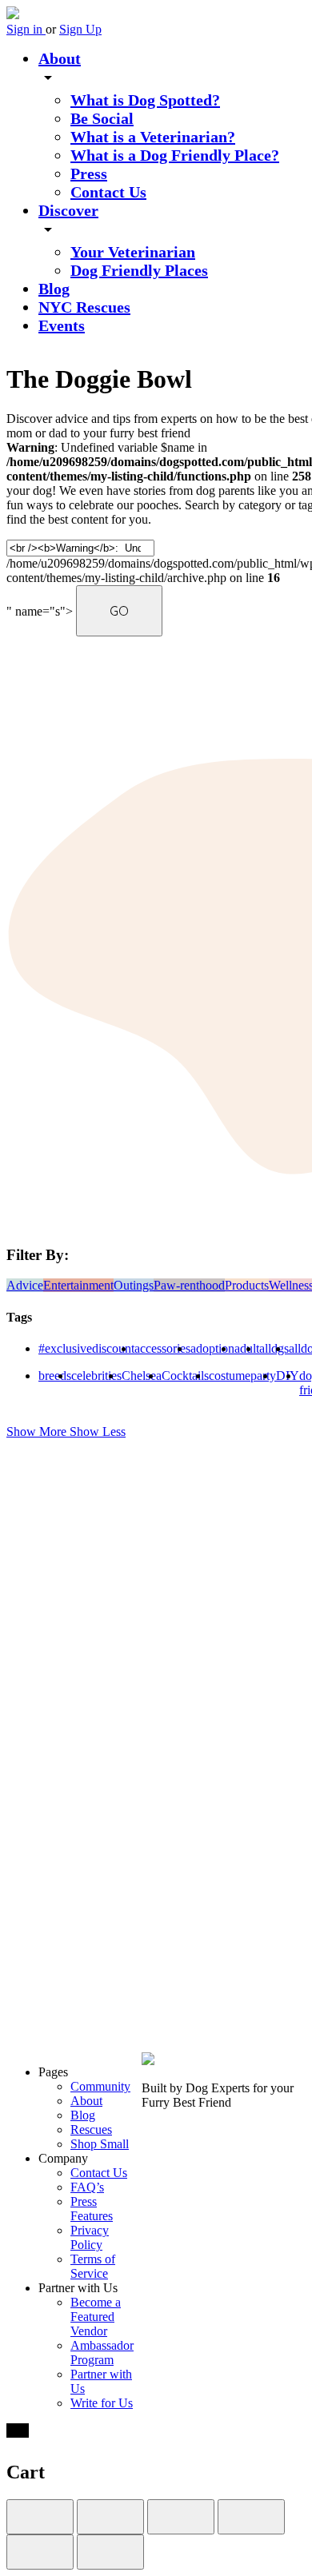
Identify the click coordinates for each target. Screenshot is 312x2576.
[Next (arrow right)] (110, 2552)
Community (100, 2086)
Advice (25, 1285)
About (60, 58)
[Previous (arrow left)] (40, 2552)
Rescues (91, 2129)
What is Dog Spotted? (145, 100)
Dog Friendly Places (139, 270)
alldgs (274, 1348)
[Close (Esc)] (40, 2517)
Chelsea (142, 1376)
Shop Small (100, 2144)
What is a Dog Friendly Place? (175, 155)
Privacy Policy (90, 2237)
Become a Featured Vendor (96, 2317)
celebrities (96, 1376)
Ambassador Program (102, 2353)
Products (247, 1285)
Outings (134, 1285)
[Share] (110, 2517)
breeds (55, 1376)
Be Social (102, 118)
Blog (54, 289)
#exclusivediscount (86, 1348)
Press (89, 173)
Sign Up (80, 29)
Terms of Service (93, 2266)
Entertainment (78, 1285)
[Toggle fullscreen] (181, 2517)
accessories (162, 1348)
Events (62, 325)
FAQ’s (87, 2187)
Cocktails (185, 1376)
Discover (68, 210)
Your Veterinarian (133, 252)
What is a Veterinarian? (153, 137)
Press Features (92, 2209)
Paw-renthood (189, 1285)
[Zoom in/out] (251, 2517)
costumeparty (242, 1376)
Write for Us (102, 2403)
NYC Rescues (84, 307)
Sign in (26, 29)
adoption (212, 1348)
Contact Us (108, 192)
